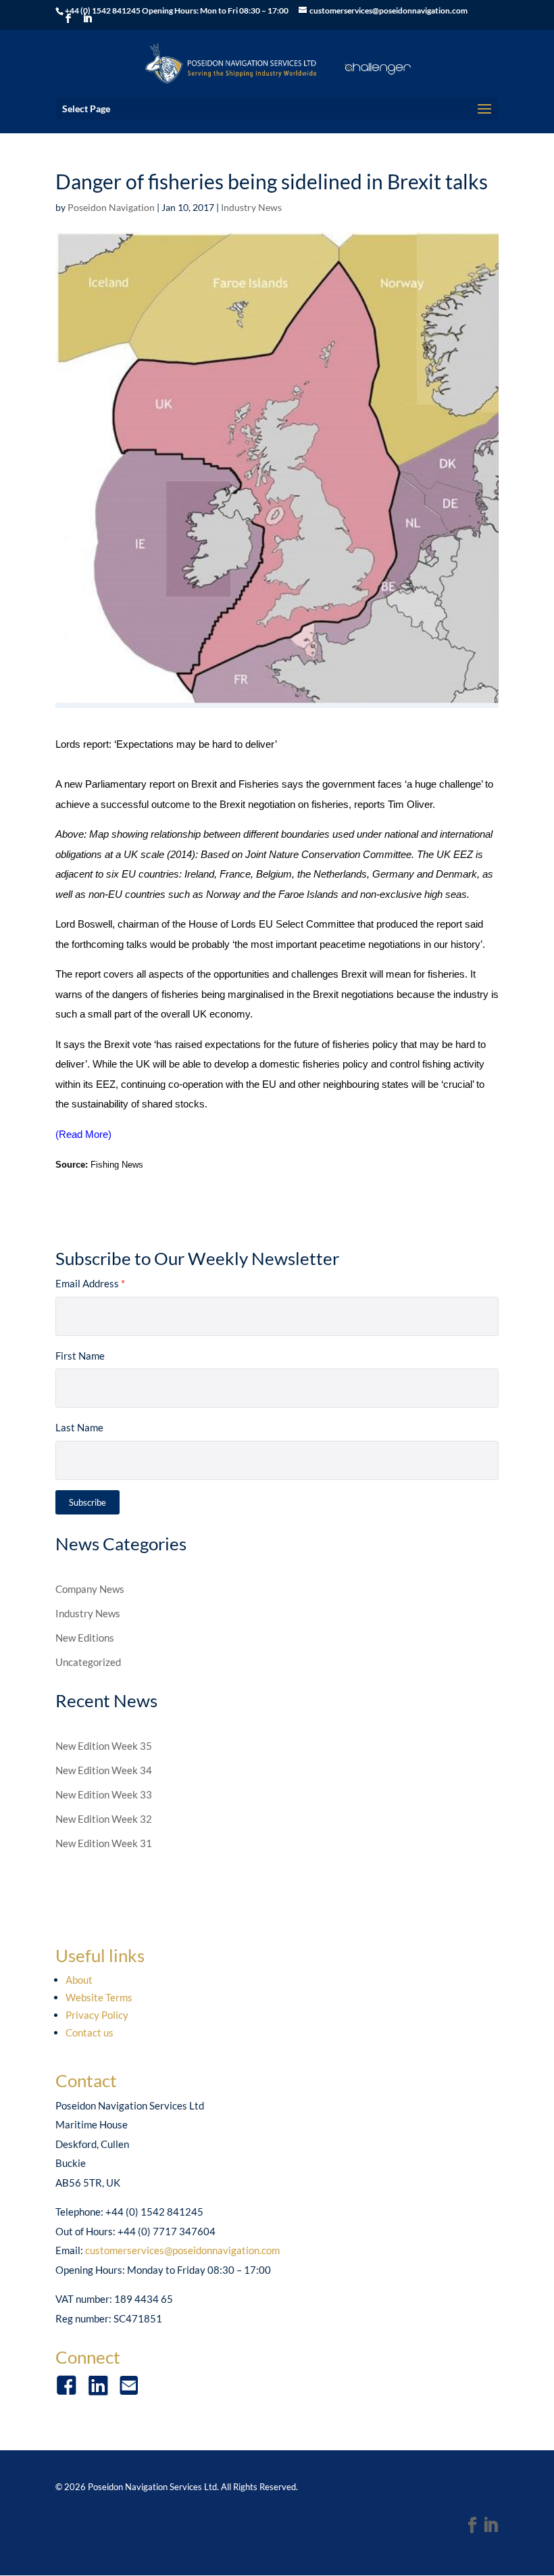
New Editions (85, 1638)
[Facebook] (472, 2526)
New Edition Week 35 (104, 1746)
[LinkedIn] (490, 2526)
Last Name (79, 1427)
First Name (80, 1356)
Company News (90, 1589)
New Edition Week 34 (104, 1770)
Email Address (90, 1283)
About (79, 1980)
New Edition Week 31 (104, 1843)
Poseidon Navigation (111, 207)
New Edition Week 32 (104, 1819)
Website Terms (99, 1997)
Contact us (90, 2032)
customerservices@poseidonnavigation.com (182, 2250)
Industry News (251, 207)
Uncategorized (88, 1662)
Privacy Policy (97, 2015)
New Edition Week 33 (104, 1794)
